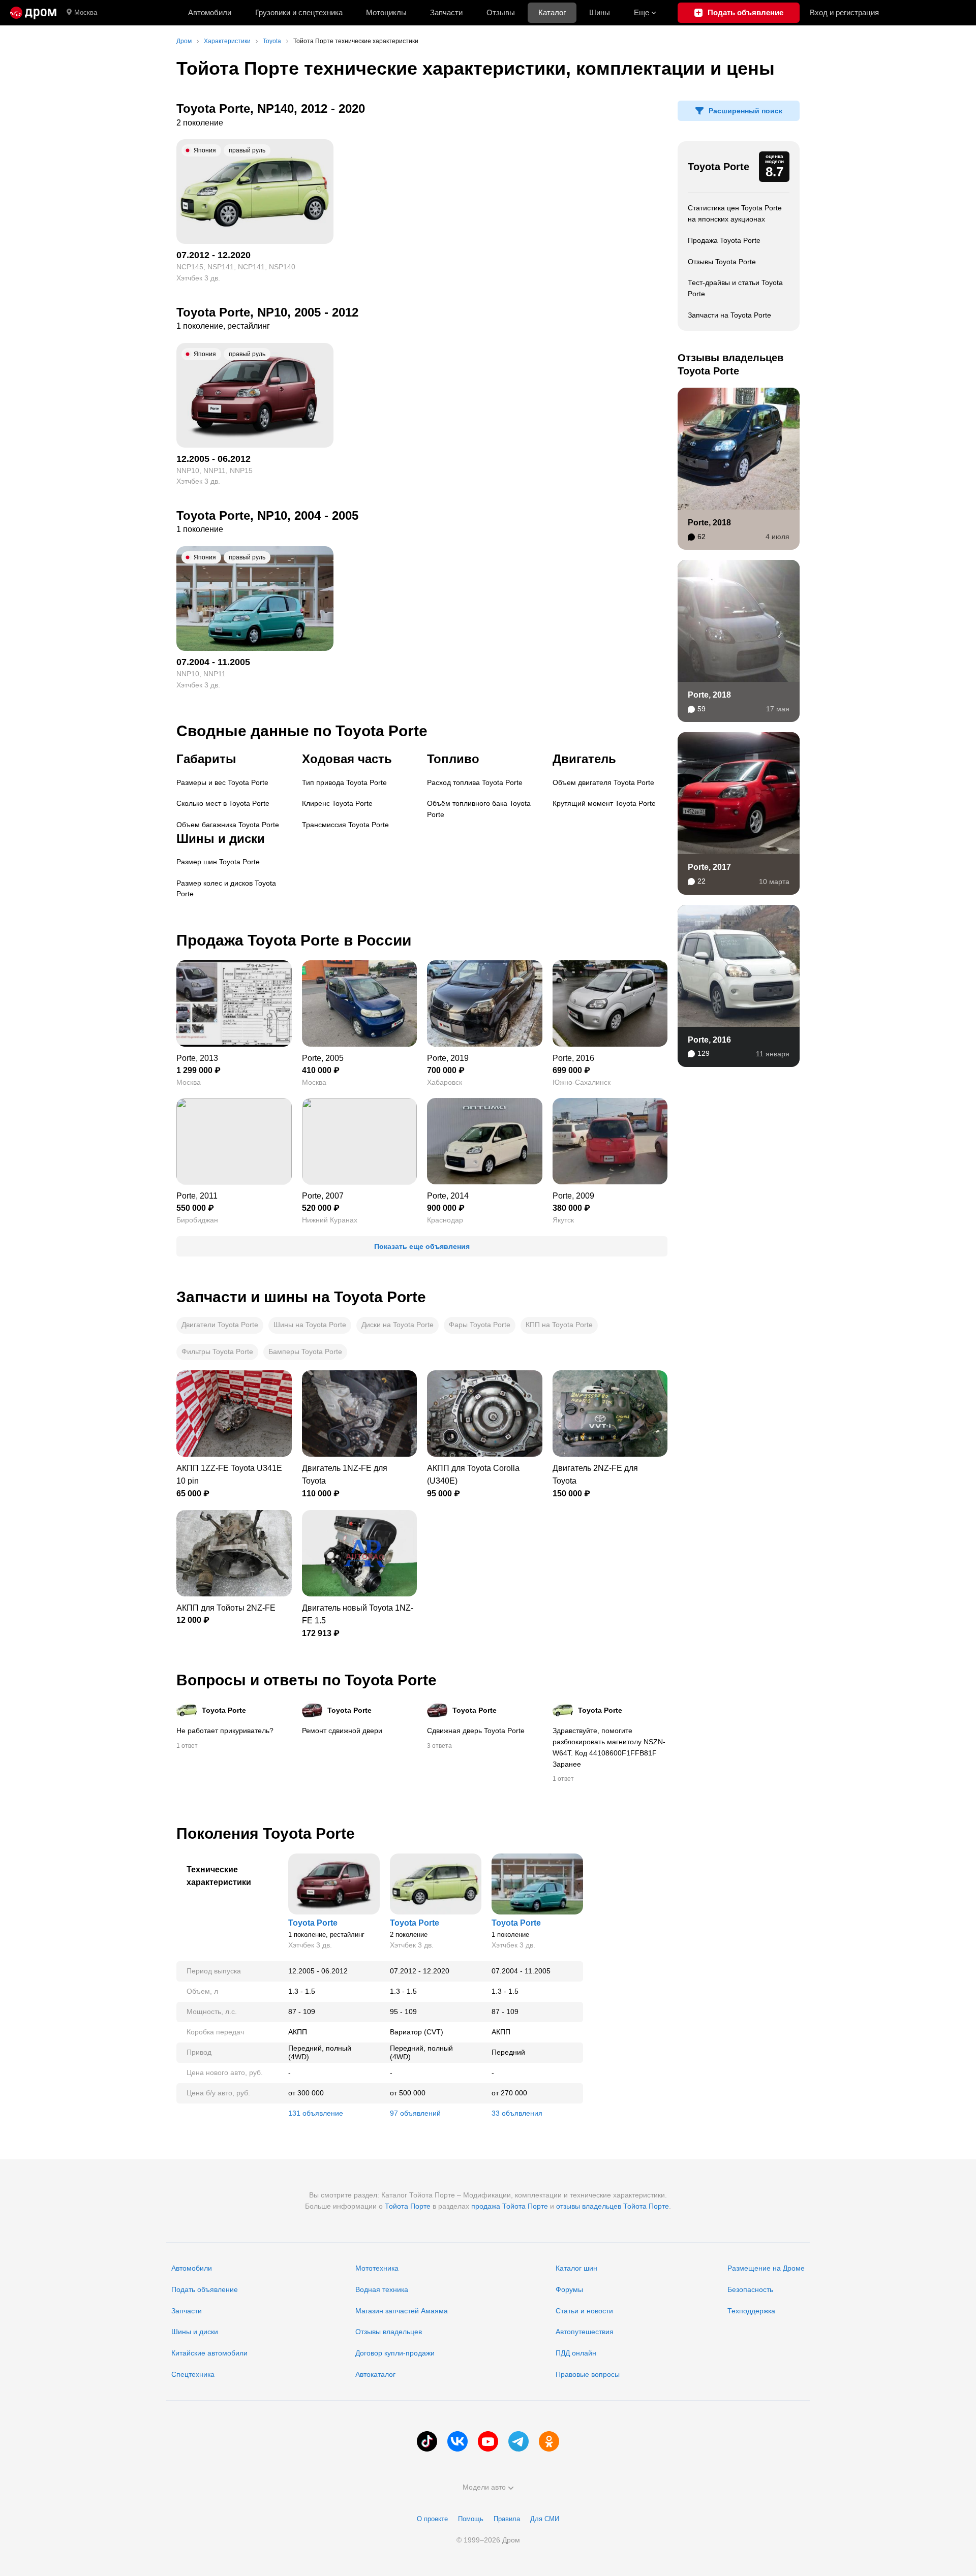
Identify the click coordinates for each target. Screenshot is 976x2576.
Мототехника (377, 2268)
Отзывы (501, 12)
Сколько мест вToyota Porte (223, 803)
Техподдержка (751, 2311)
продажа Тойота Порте (510, 2206)
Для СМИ (545, 2519)
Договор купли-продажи (395, 2353)
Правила (507, 2519)
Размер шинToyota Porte (218, 862)
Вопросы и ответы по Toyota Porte (307, 1680)
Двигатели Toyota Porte (220, 1325)
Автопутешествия (585, 2332)
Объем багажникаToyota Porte (228, 825)
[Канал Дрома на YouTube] (488, 2441)
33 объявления (517, 2113)
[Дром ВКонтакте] (457, 2441)
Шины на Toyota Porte (310, 1325)
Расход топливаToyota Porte (475, 782)
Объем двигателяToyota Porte (603, 782)
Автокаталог (375, 2374)
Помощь (471, 2519)
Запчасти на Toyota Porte (729, 315)
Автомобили (210, 12)
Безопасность (750, 2289)
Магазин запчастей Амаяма (402, 2311)
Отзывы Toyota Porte (722, 262)
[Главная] (33, 13)
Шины (600, 12)
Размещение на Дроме (766, 2268)
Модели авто (484, 2487)
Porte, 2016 (709, 1040)
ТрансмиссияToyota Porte (345, 825)
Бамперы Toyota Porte (305, 1352)
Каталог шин (576, 2268)
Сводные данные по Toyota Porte (302, 731)
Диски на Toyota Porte (398, 1325)
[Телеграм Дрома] (518, 2441)
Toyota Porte (719, 167)
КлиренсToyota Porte (337, 803)
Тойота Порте (408, 2206)
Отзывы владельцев (389, 2332)
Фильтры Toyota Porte (217, 1352)
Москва (86, 12)
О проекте (432, 2519)
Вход (844, 12)
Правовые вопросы (588, 2374)
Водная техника (382, 2289)
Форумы (569, 2289)
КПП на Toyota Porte (559, 1325)
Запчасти (446, 12)
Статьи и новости (584, 2311)
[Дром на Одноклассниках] (549, 2441)
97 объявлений (415, 2113)
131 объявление (316, 2113)
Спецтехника (193, 2374)
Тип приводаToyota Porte (344, 782)
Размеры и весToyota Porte (222, 782)
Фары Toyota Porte (480, 1325)
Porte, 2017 (709, 867)
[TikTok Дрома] (427, 2441)
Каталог (552, 12)
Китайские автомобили (209, 2353)
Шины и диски (195, 2332)
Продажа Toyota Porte (724, 240)
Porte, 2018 (709, 523)
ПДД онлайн (576, 2353)
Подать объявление (205, 2289)
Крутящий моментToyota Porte (604, 803)
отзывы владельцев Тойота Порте (613, 2206)
